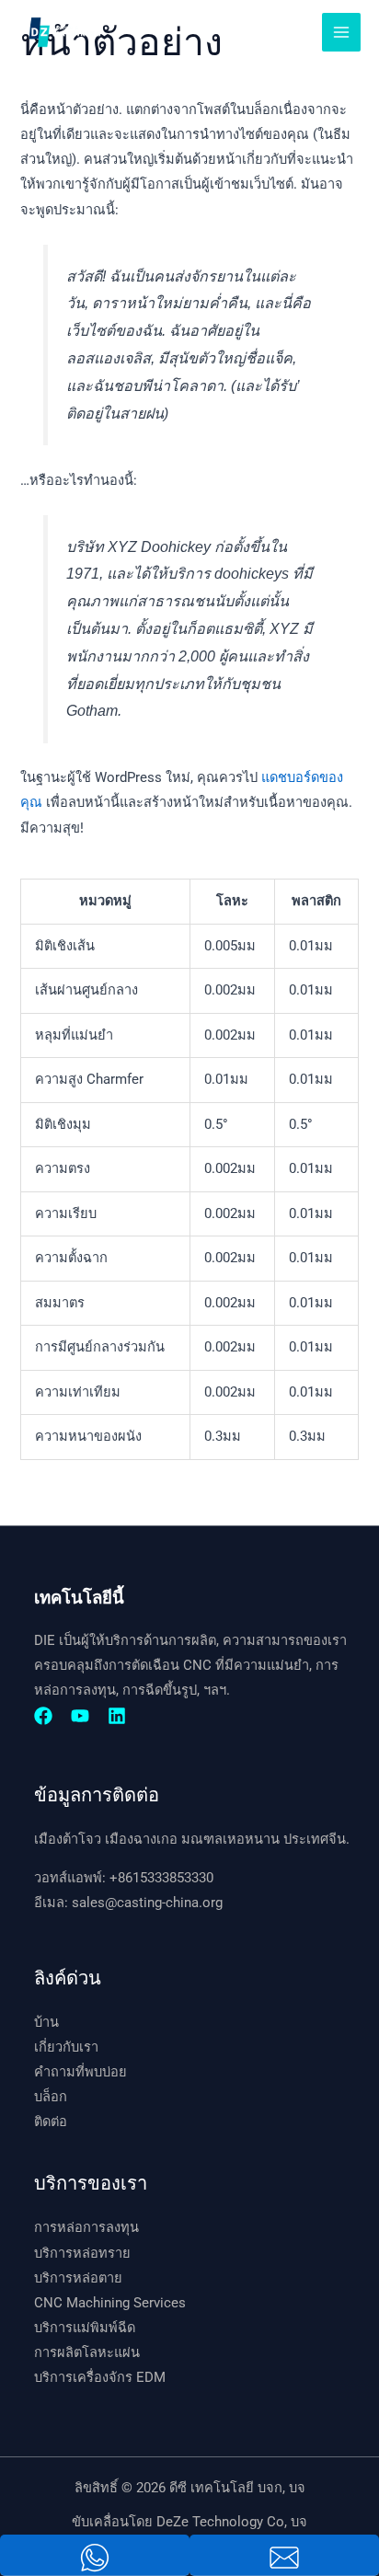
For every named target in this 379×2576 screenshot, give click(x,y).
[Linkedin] (117, 1716)
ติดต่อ (51, 2122)
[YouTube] (80, 1716)
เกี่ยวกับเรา (66, 2047)
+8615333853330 (161, 1878)
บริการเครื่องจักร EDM (100, 2377)
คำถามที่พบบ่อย (80, 2072)
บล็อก (51, 2097)
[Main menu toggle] (341, 32)
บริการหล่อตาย (78, 2278)
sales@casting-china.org (147, 1903)
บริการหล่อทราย (82, 2253)
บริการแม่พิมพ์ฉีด (85, 2328)
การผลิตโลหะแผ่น (87, 2352)
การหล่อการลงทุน (86, 2227)
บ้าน (46, 2022)
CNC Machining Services (110, 2303)
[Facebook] (43, 1716)
